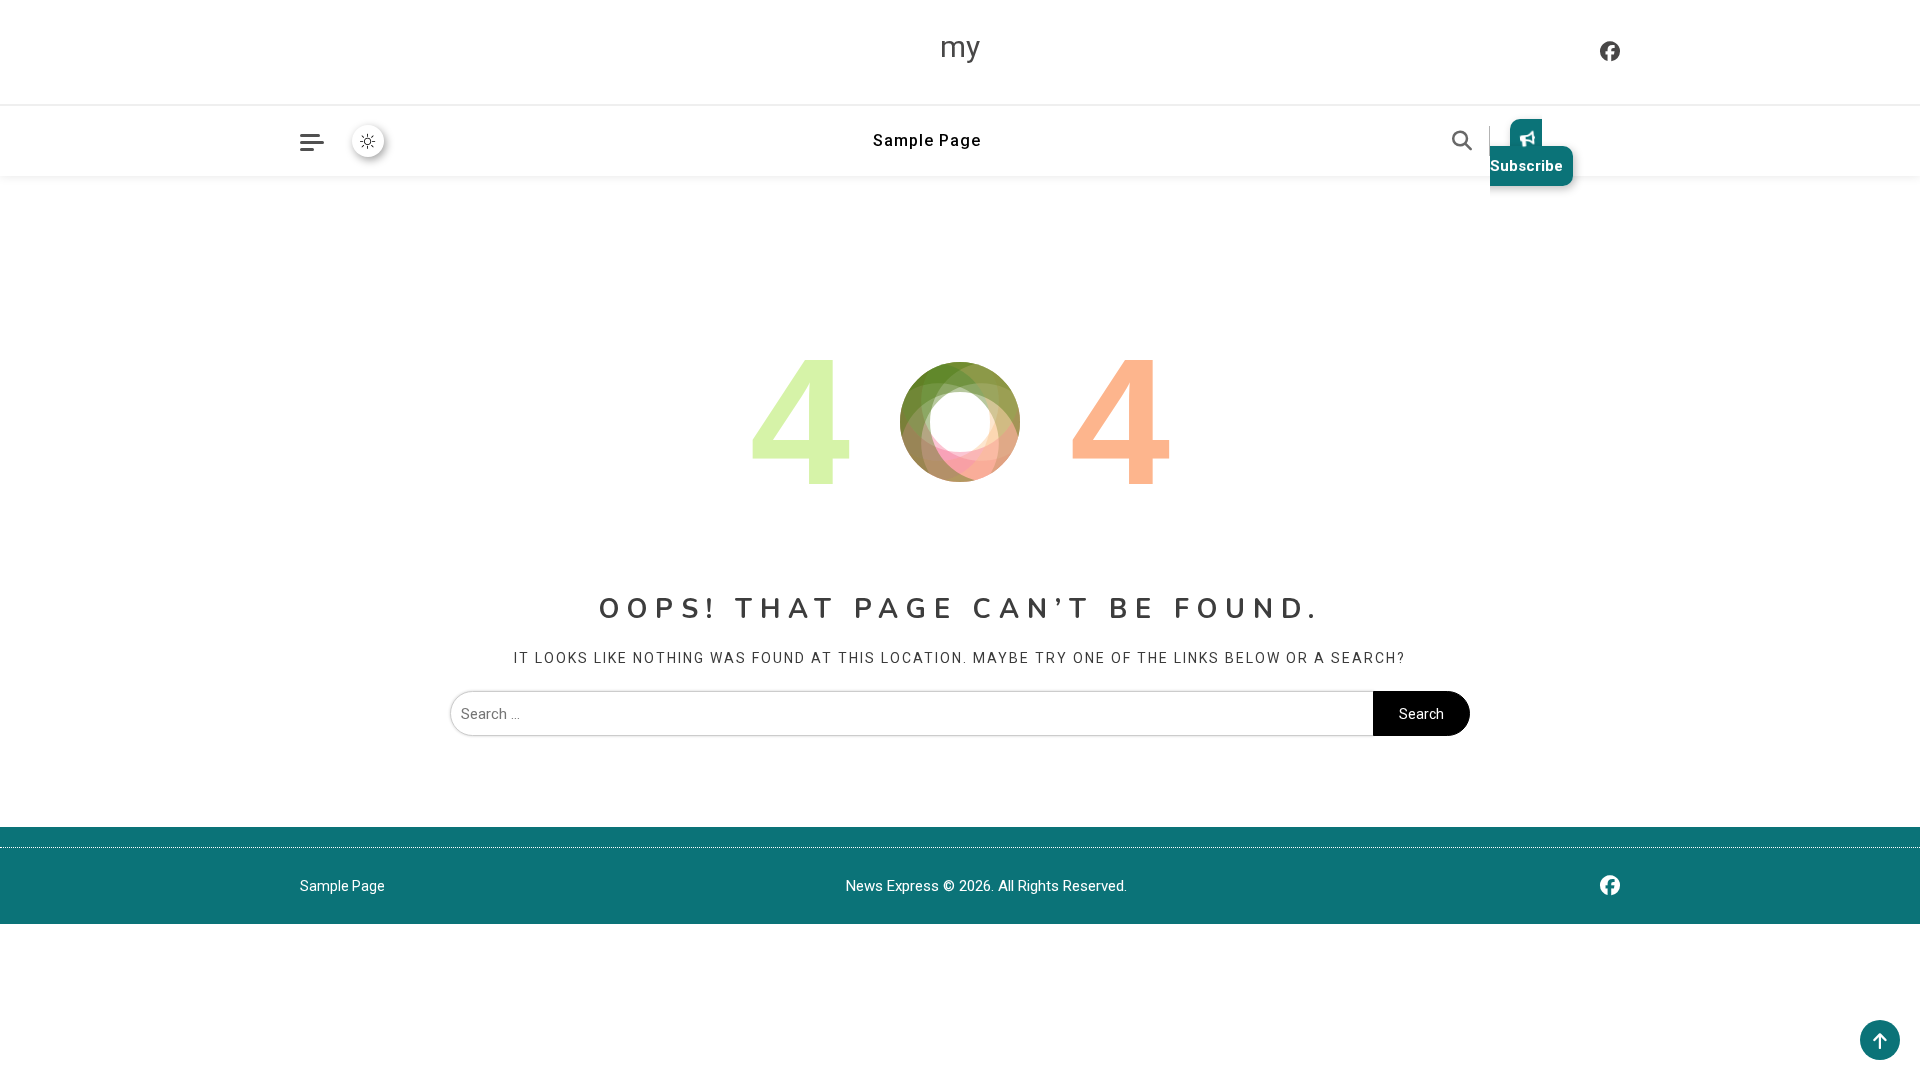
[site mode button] (368, 141)
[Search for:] (911, 714)
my (960, 46)
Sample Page (927, 140)
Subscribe (1526, 166)
